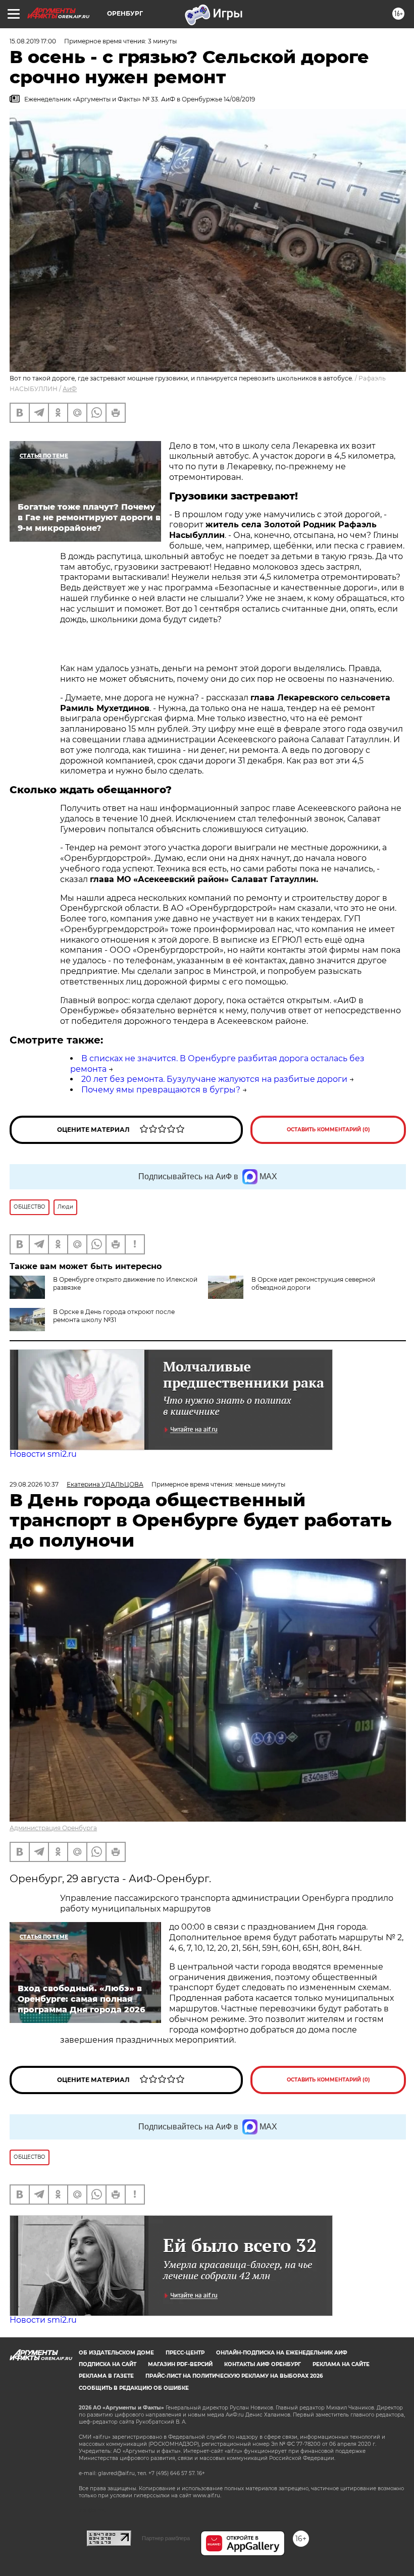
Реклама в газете (106, 2376)
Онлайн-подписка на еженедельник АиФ (282, 2353)
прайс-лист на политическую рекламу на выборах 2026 (234, 2376)
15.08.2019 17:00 (33, 41)
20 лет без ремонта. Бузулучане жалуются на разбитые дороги (214, 1079)
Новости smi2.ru (43, 1454)
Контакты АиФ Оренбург (263, 2364)
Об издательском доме (116, 2353)
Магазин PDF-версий (180, 2364)
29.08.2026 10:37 (34, 1484)
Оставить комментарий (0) (328, 1130)
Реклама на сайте (341, 2364)
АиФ (70, 389)
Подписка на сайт (108, 2364)
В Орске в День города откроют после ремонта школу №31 (114, 1316)
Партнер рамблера (166, 2538)
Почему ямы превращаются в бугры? (161, 1090)
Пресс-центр (185, 2353)
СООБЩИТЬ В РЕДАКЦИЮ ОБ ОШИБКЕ (134, 2388)
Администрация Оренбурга (53, 1828)
